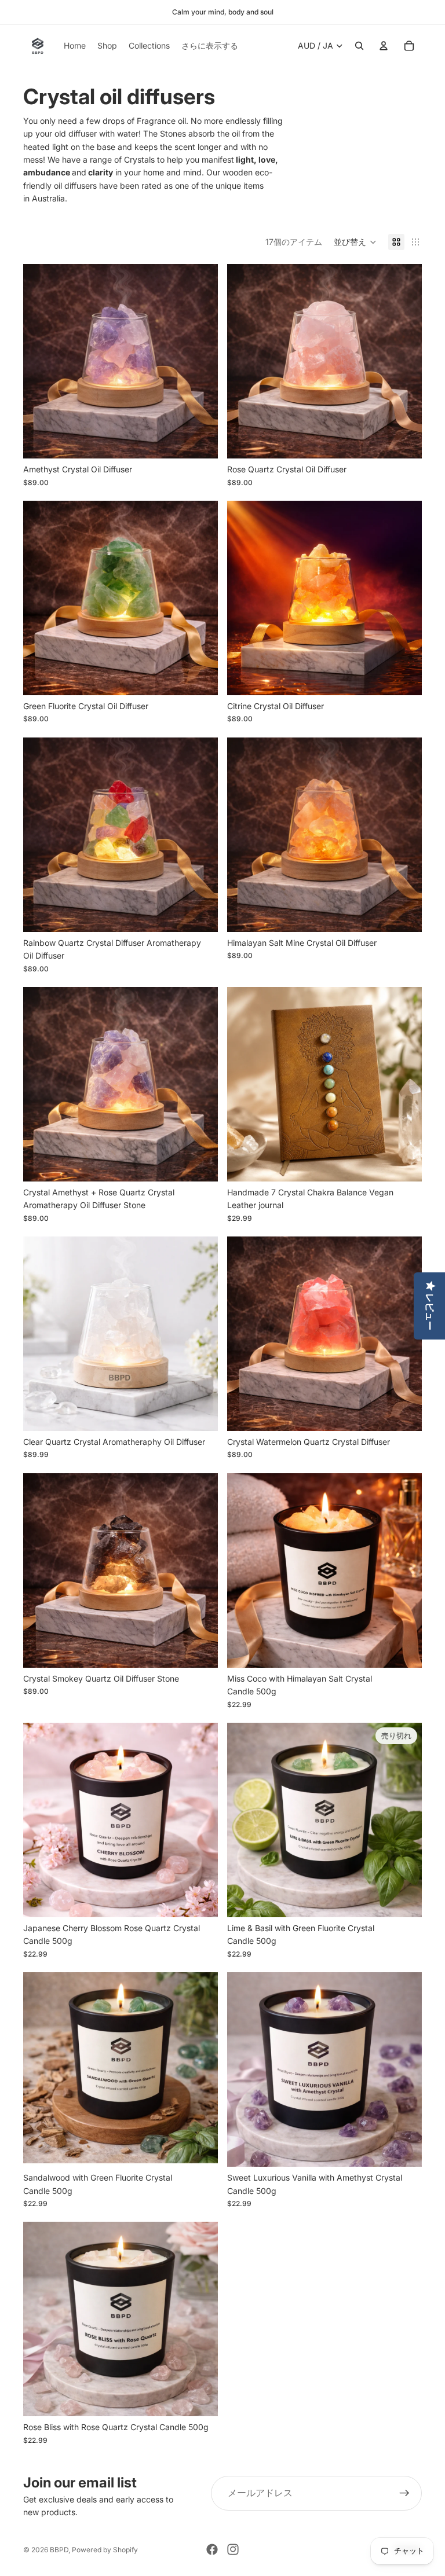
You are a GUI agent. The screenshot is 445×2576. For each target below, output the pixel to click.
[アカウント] (384, 46)
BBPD (59, 2550)
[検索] (359, 46)
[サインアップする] (404, 2493)
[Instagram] (233, 2549)
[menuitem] (210, 46)
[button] (355, 242)
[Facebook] (212, 2549)
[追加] (200, 441)
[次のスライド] (200, 361)
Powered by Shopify (105, 2550)
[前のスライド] (41, 361)
